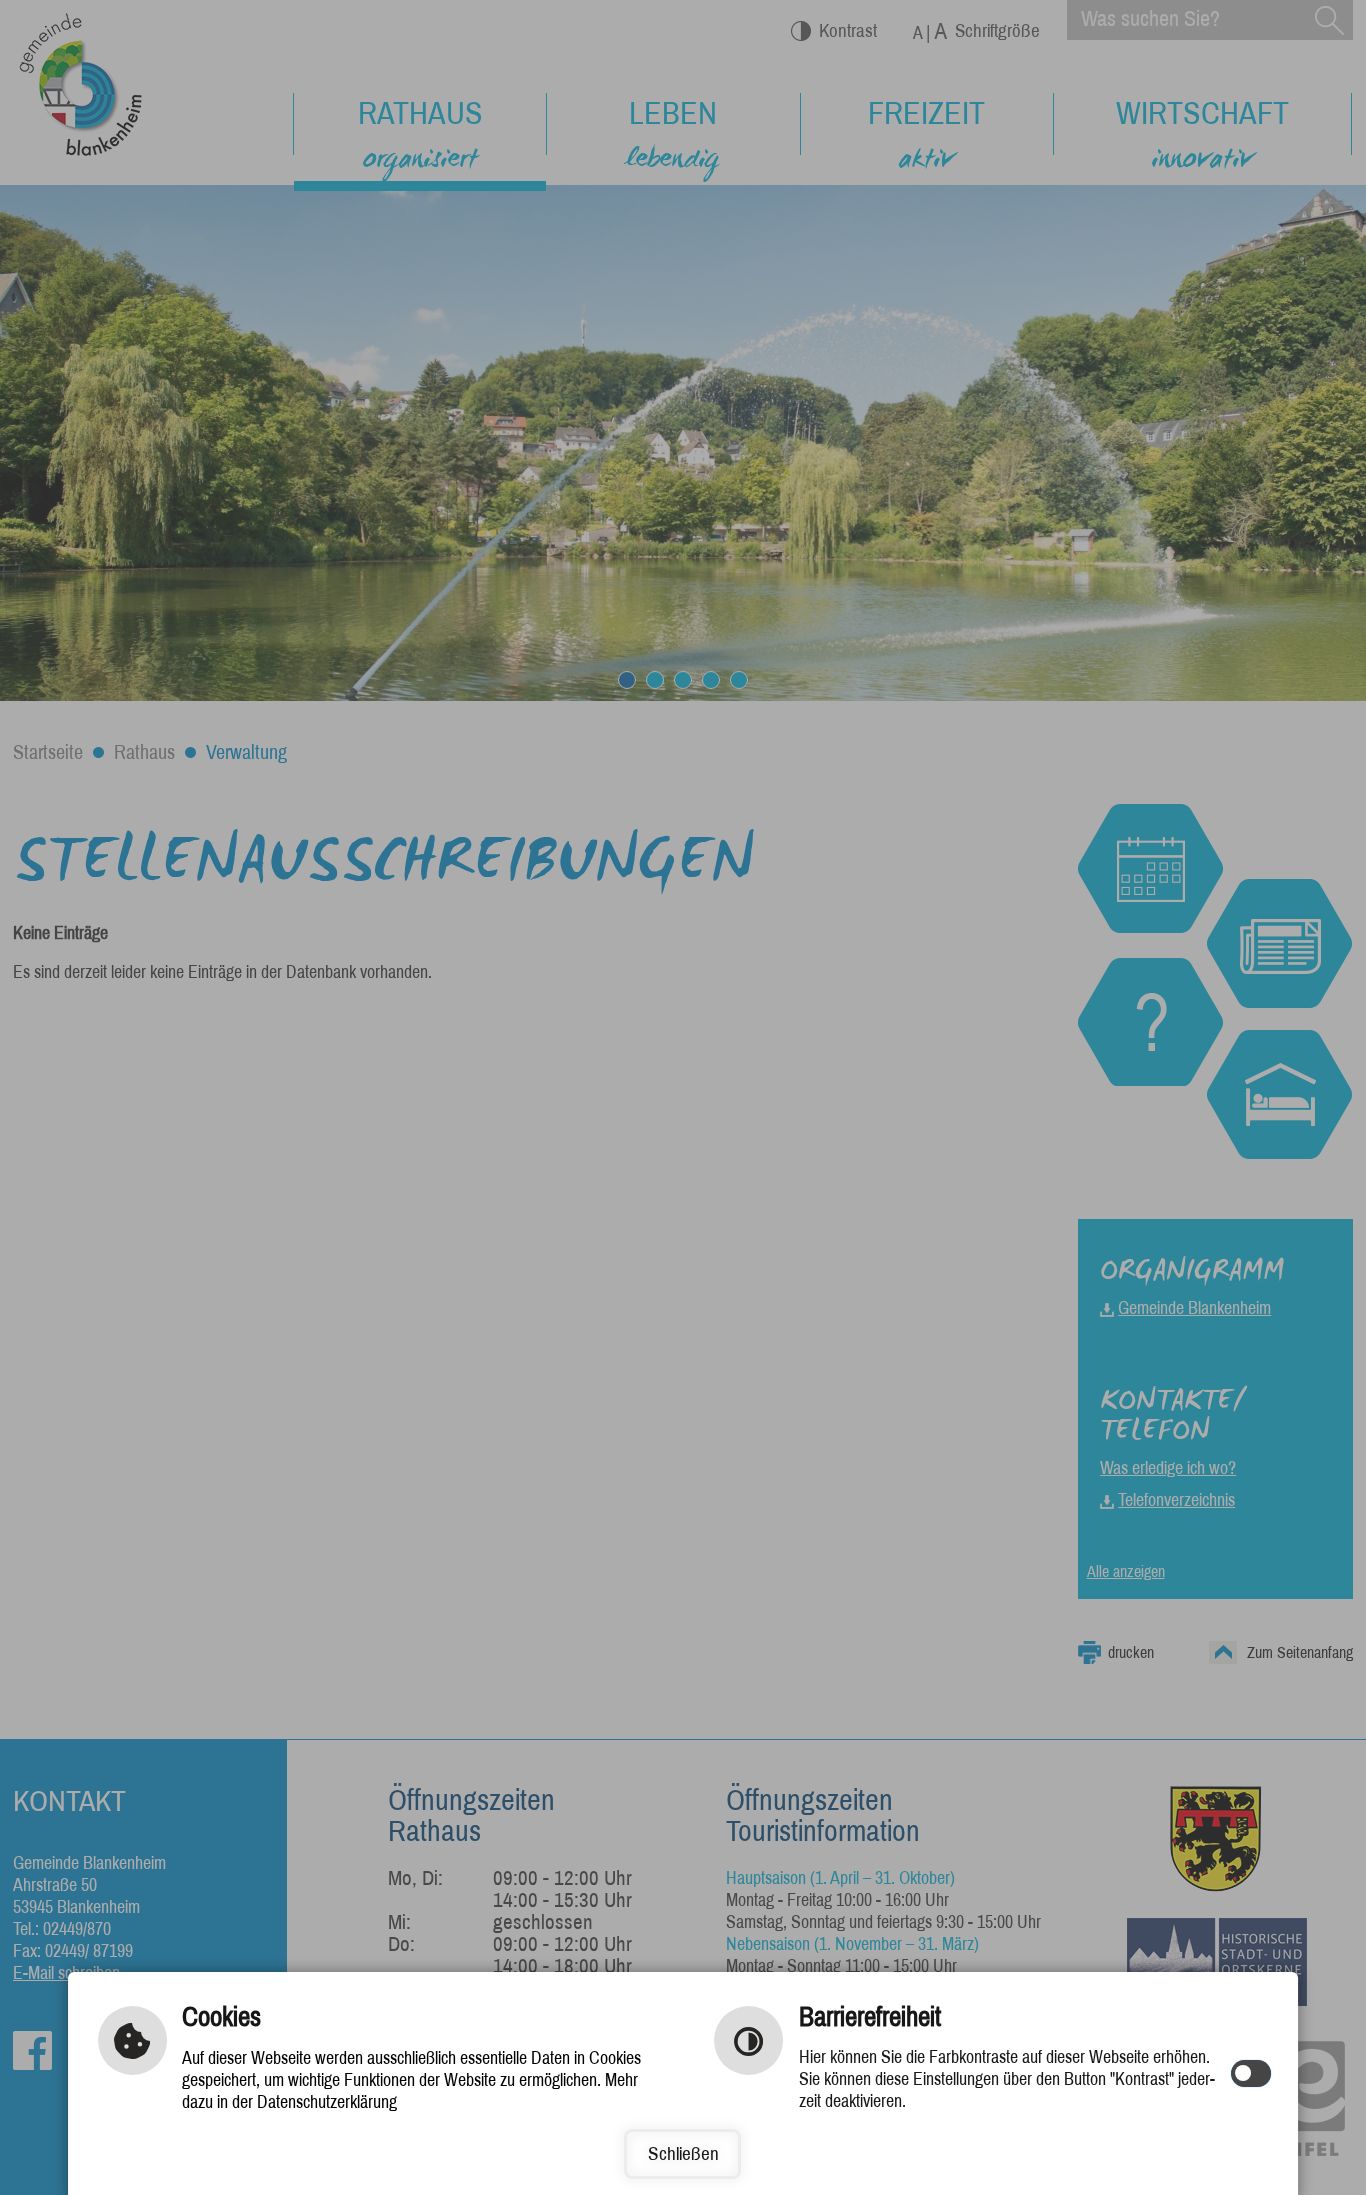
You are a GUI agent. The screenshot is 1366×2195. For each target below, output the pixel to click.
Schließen (683, 2153)
